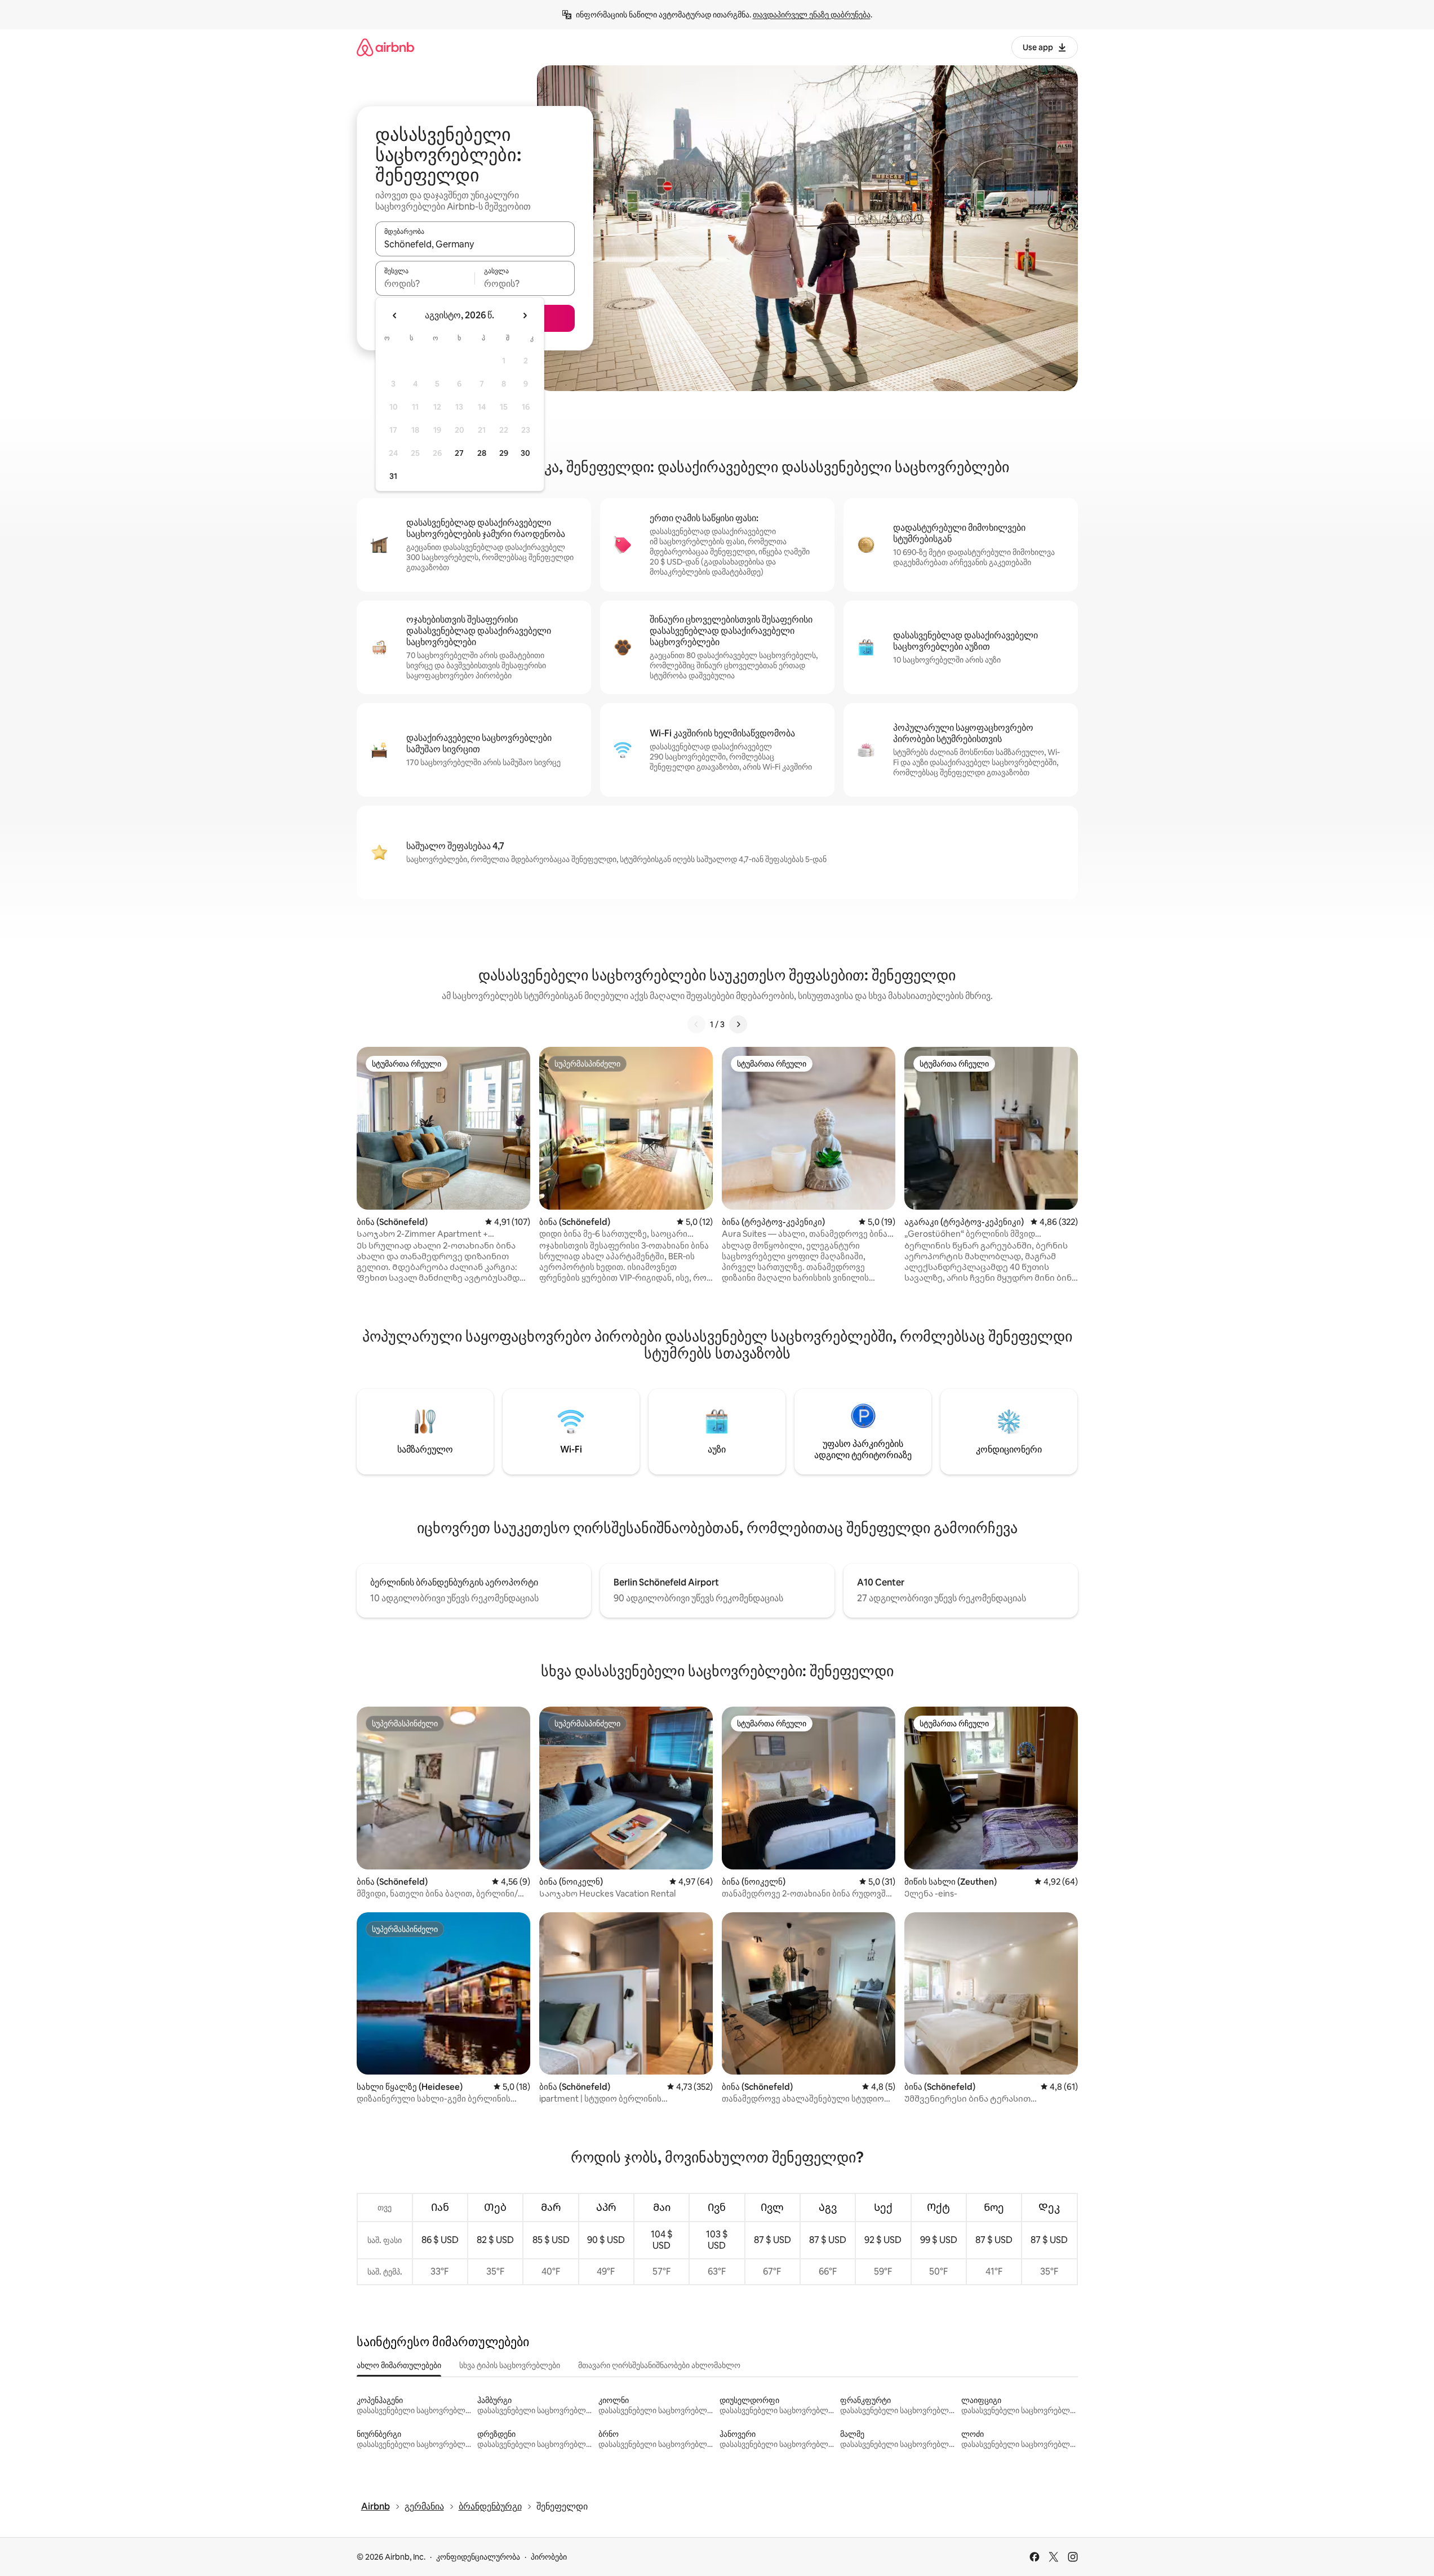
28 (482, 453)
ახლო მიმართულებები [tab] (399, 2365)
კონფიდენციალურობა (478, 2557)
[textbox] (425, 283)
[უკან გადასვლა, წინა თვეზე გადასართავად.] (395, 316)
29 (504, 453)
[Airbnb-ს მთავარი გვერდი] (385, 47)
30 (525, 453)
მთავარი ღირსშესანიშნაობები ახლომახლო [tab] (659, 2365)
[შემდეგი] (738, 1024)
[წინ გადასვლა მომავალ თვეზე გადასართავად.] (525, 316)
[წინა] (696, 1024)
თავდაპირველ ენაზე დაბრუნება (812, 15)
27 (459, 453)
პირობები (549, 2557)
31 (393, 476)
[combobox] (475, 244)
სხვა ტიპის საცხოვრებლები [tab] (510, 2365)
